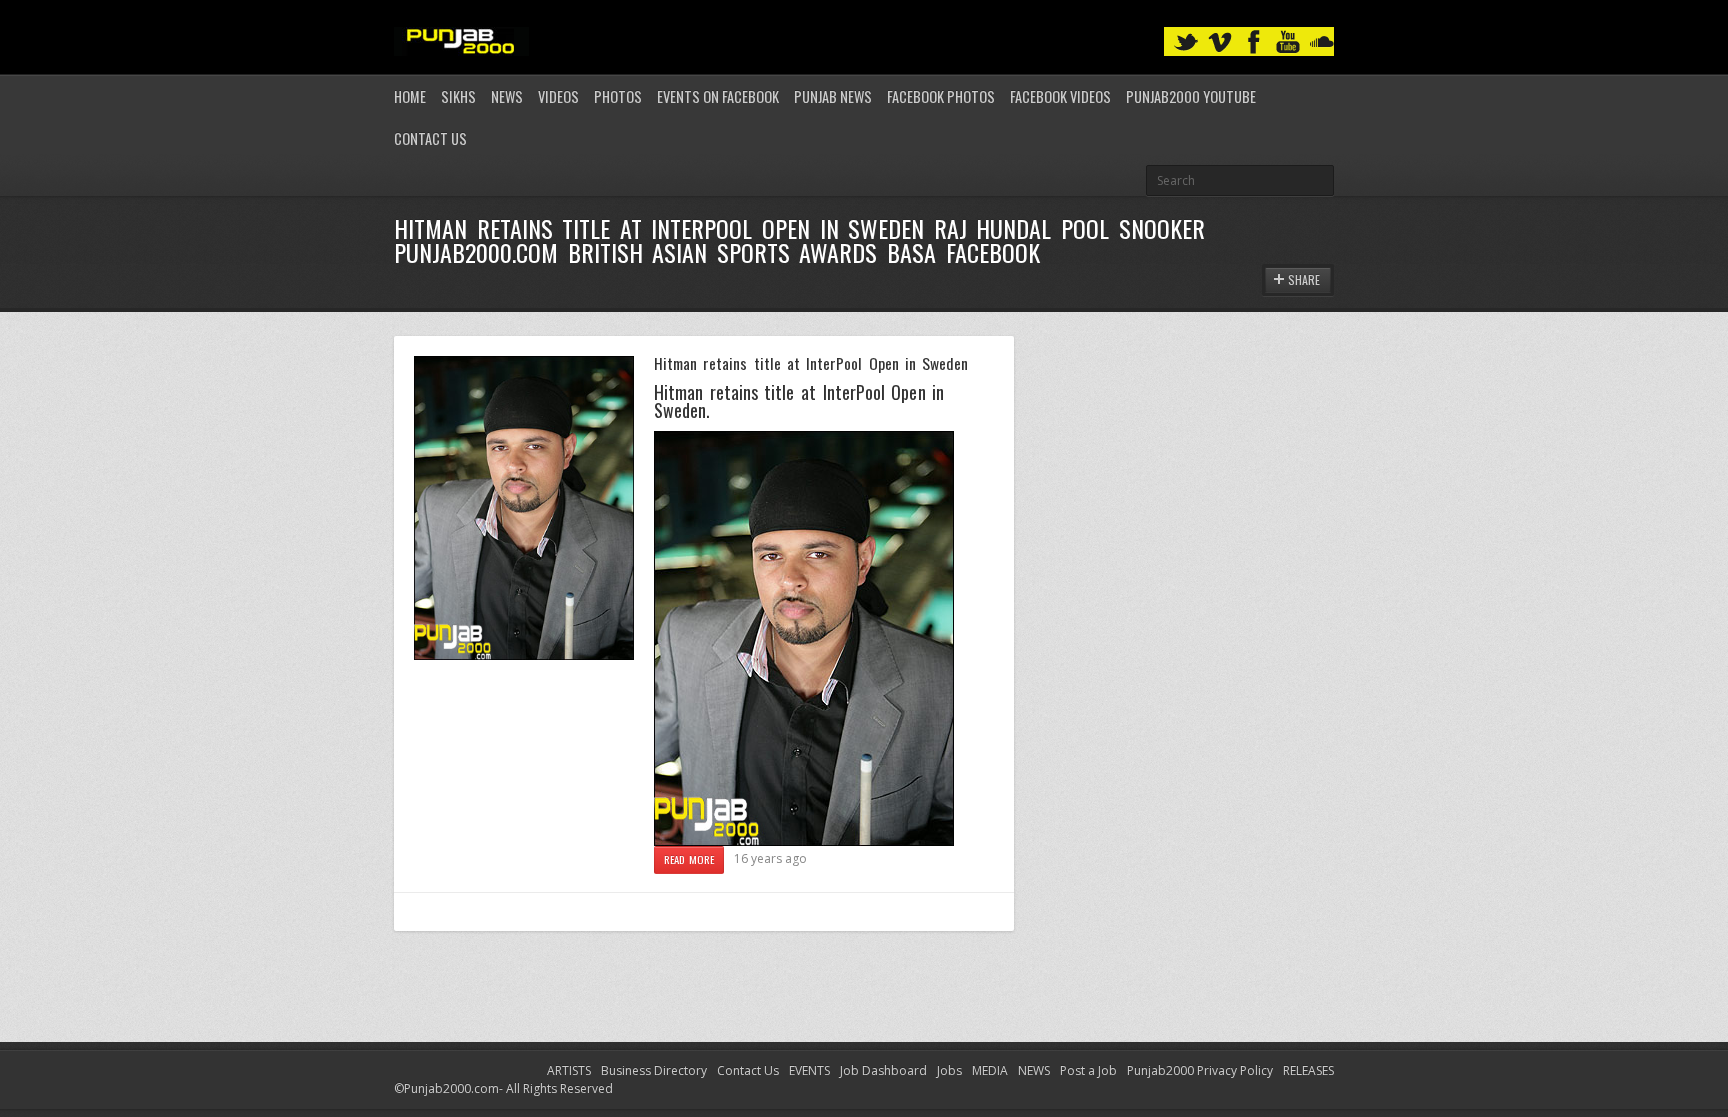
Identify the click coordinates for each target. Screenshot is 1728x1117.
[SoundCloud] (1322, 42)
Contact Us (430, 138)
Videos (558, 96)
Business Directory (654, 1070)
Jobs (949, 1070)
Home (410, 96)
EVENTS (809, 1070)
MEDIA (990, 1070)
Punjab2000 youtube (1191, 96)
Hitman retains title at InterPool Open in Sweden (811, 363)
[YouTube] (1288, 42)
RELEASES (1308, 1070)
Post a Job (1088, 1070)
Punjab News (833, 96)
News (507, 96)
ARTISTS (569, 1070)
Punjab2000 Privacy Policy (1200, 1070)
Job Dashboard (883, 1070)
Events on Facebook (718, 96)
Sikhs (458, 96)
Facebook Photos (941, 96)
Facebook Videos (1060, 96)
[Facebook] (1254, 42)
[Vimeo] (1220, 42)
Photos (618, 96)
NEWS (1034, 1070)
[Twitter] (1186, 42)
